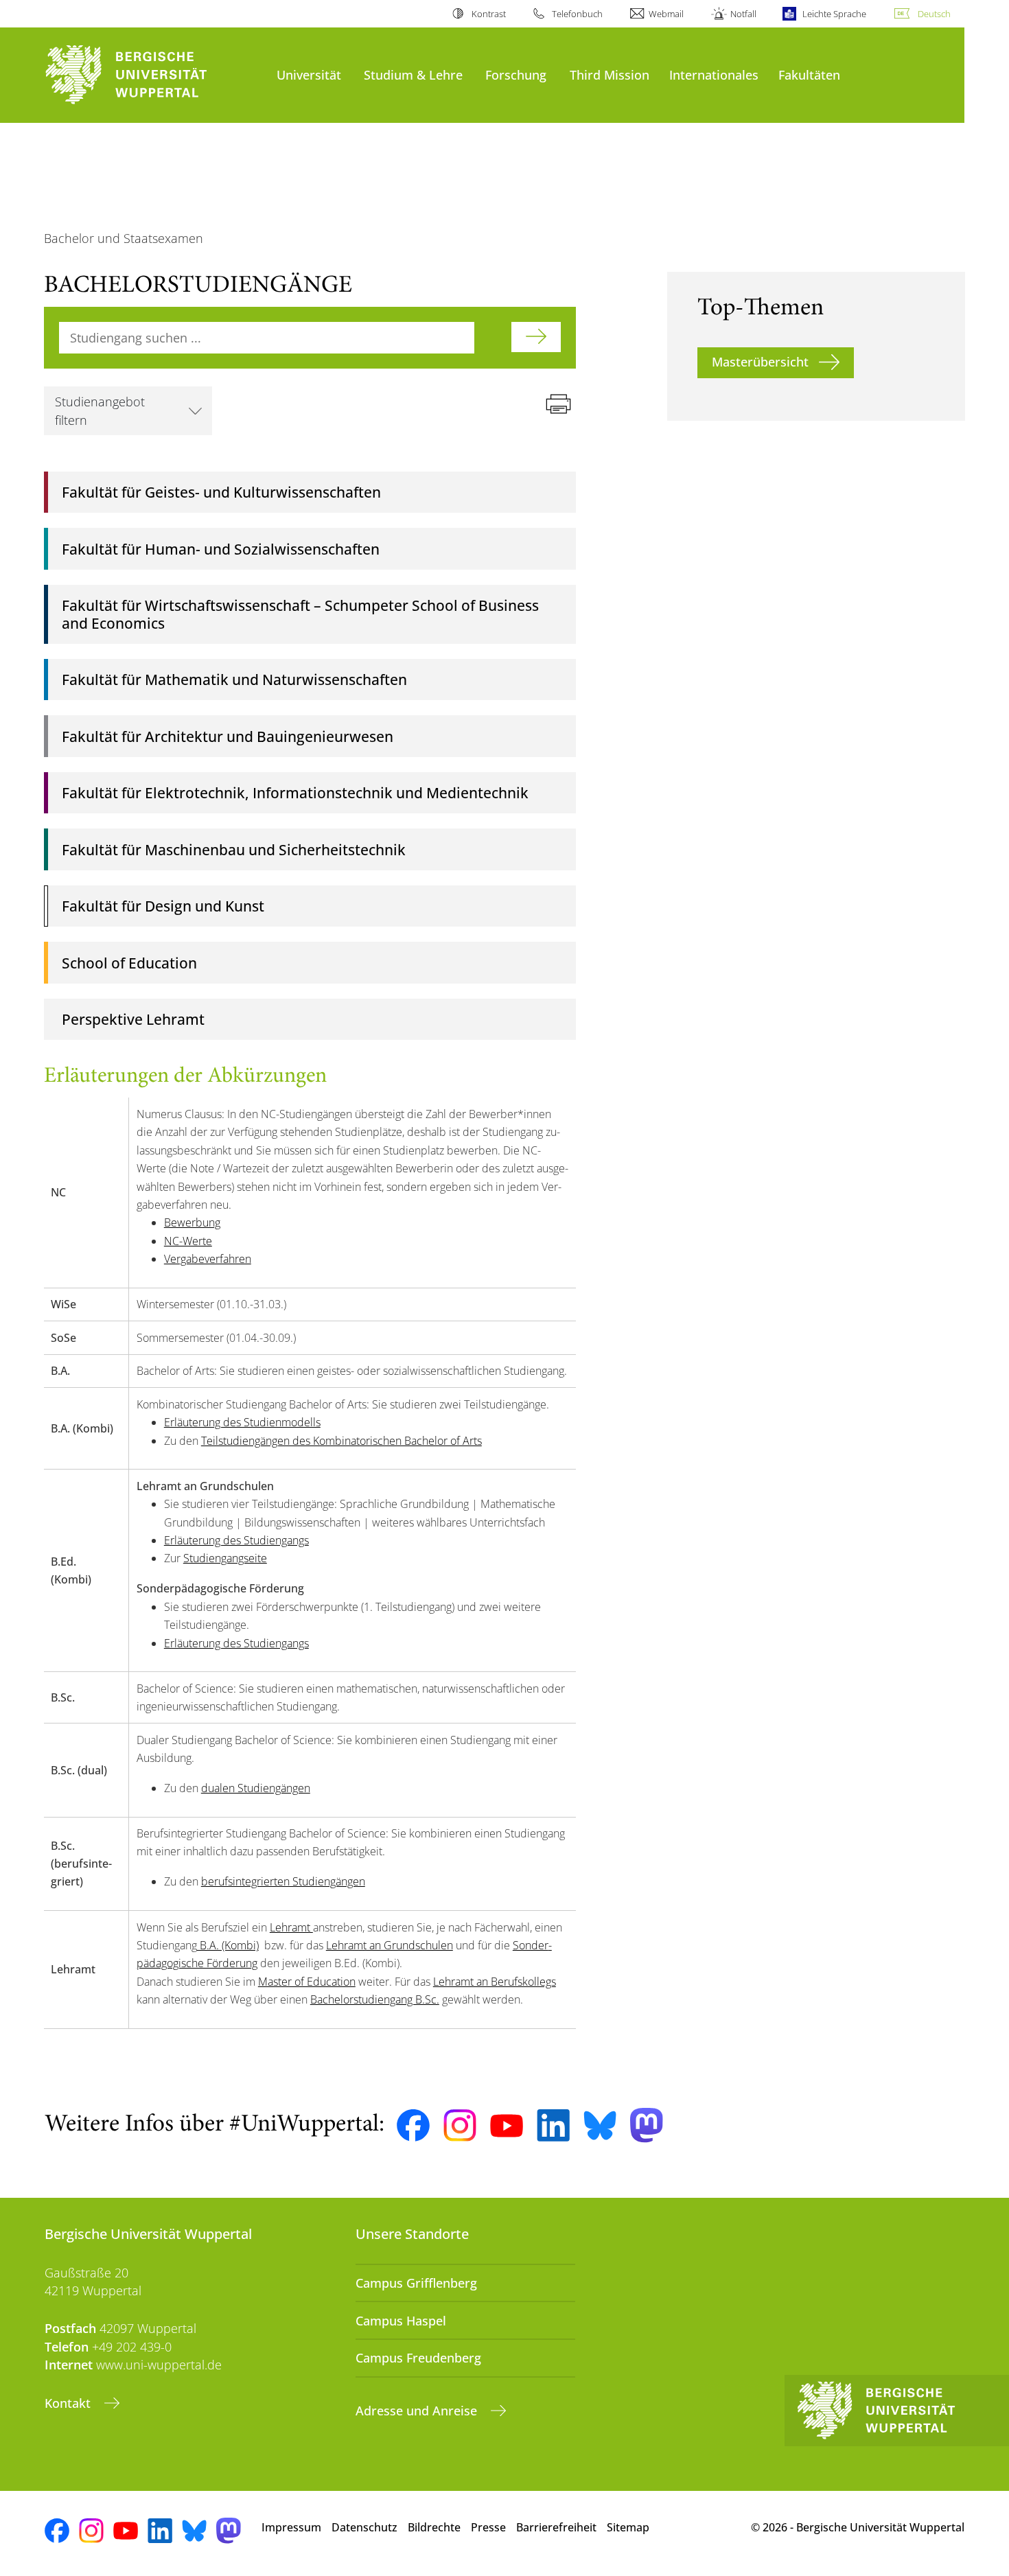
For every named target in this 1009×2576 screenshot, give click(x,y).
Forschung (516, 74)
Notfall (743, 14)
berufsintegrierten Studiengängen (283, 1881)
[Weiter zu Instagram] (460, 2126)
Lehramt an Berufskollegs (495, 1982)
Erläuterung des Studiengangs (236, 1540)
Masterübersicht (760, 362)
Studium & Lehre (413, 74)
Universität (309, 74)
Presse (488, 2527)
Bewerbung (192, 1222)
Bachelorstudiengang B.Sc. (375, 1999)
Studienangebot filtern (100, 410)
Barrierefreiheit (556, 2527)
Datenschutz (364, 2527)
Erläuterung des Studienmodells (242, 1422)
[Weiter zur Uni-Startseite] (154, 75)
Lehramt (291, 1927)
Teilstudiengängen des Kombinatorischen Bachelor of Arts (341, 1441)
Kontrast (488, 14)
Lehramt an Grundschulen (390, 1945)
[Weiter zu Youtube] (507, 2126)
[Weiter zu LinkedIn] (553, 2125)
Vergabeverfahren (208, 1259)
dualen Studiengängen (256, 1788)
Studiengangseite (225, 1558)
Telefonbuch (577, 14)
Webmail (666, 14)
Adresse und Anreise (418, 2411)
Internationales (714, 74)
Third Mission (610, 74)
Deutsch (934, 14)
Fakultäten (809, 74)
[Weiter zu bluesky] (600, 2125)
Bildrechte (434, 2527)
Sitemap (628, 2527)
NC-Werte (188, 1241)
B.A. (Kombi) (228, 1945)
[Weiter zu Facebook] (413, 2126)
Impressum (291, 2527)
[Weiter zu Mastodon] (647, 2125)
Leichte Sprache (834, 14)
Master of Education (307, 1982)
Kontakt (69, 2403)
